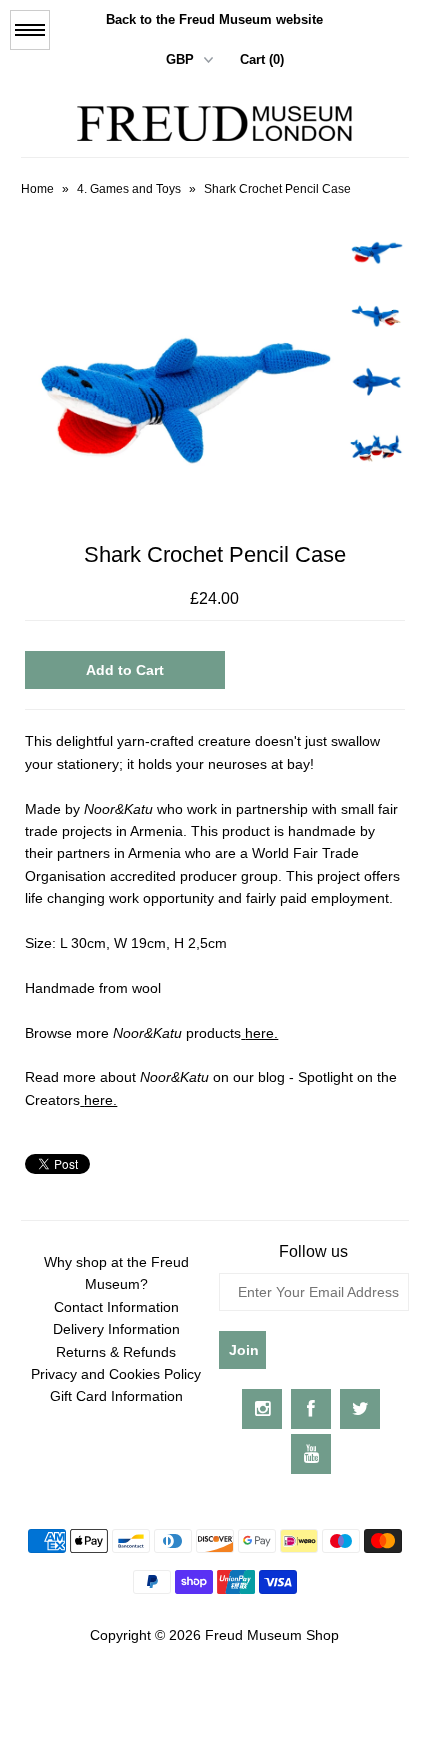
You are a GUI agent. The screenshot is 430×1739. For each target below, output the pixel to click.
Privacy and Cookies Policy (116, 1374)
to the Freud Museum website (214, 19)
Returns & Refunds (116, 1352)
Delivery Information (116, 1329)
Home (37, 189)
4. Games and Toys (129, 189)
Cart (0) (262, 59)
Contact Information (116, 1307)
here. (261, 1033)
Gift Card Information (116, 1396)
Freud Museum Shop (272, 1635)
